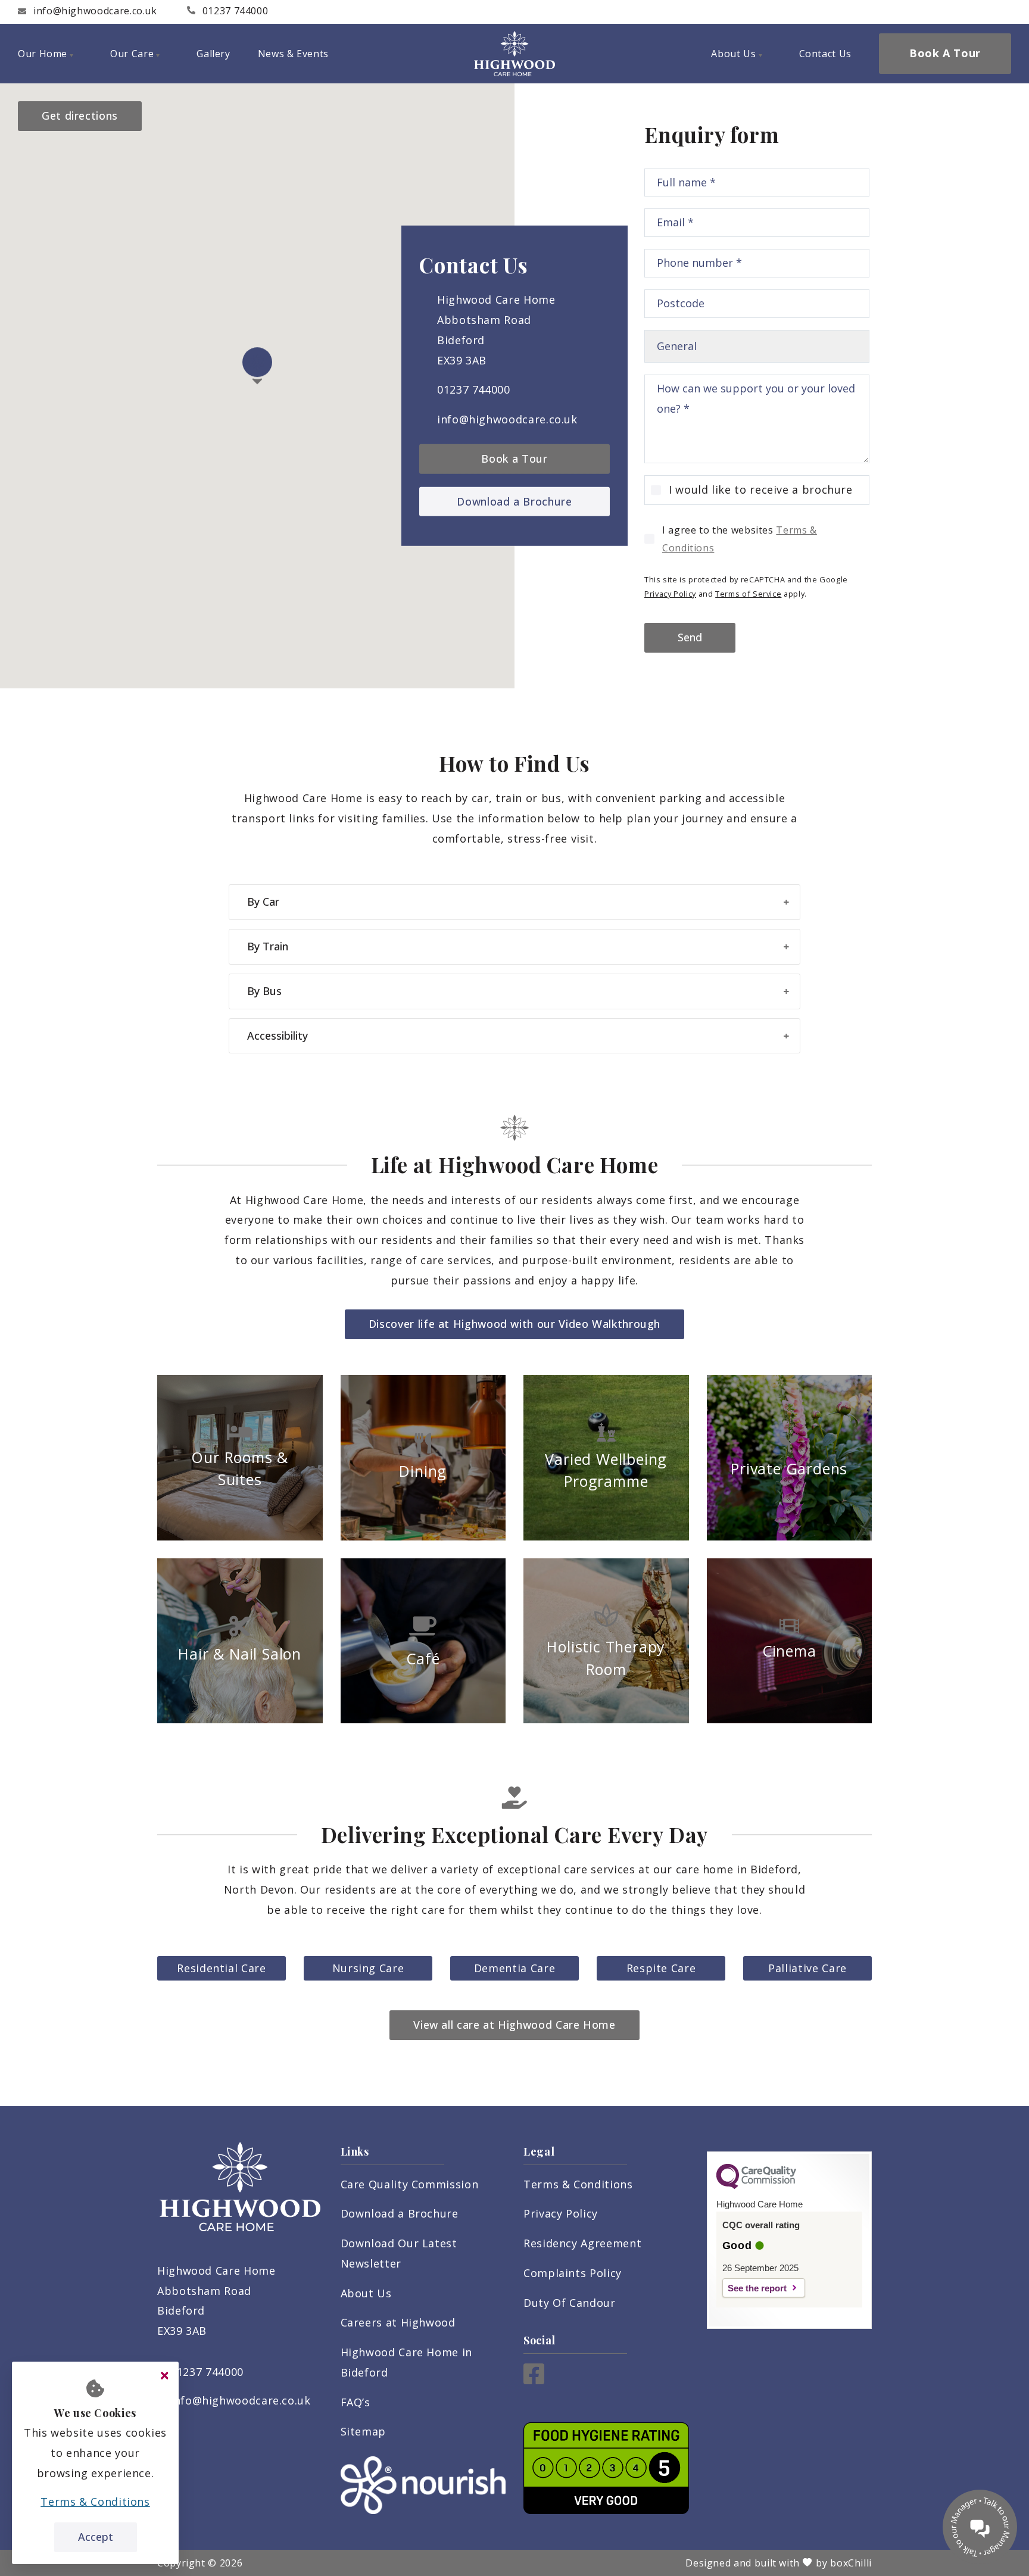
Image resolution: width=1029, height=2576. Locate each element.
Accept (96, 2537)
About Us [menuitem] (733, 54)
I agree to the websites (740, 539)
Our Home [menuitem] (43, 54)
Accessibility (277, 1036)
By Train (268, 946)
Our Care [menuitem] (132, 54)
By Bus (264, 991)
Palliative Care (807, 1968)
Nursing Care (368, 1968)
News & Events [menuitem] (293, 54)
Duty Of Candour (570, 2303)
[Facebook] (534, 2380)
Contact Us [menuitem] (825, 54)
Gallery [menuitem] (213, 54)
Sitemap (363, 2431)
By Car (263, 902)
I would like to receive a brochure (761, 489)
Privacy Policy (670, 594)
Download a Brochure (514, 501)
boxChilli (851, 2563)
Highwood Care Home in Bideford (406, 2362)
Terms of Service (748, 594)
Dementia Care (514, 1968)
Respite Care (661, 1968)
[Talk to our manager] (980, 2527)
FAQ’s (356, 2402)
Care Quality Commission (410, 2184)
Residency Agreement (582, 2243)
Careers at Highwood (398, 2322)
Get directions (80, 116)
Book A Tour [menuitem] (945, 53)
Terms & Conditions (578, 2184)
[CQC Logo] (756, 2186)
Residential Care (221, 1968)
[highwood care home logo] (514, 54)
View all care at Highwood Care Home (514, 2025)
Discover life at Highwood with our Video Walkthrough (514, 1324)
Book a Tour (514, 459)
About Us (366, 2293)
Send (690, 637)
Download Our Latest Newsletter (399, 2253)
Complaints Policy (573, 2273)
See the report (757, 2288)
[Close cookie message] (164, 2376)
